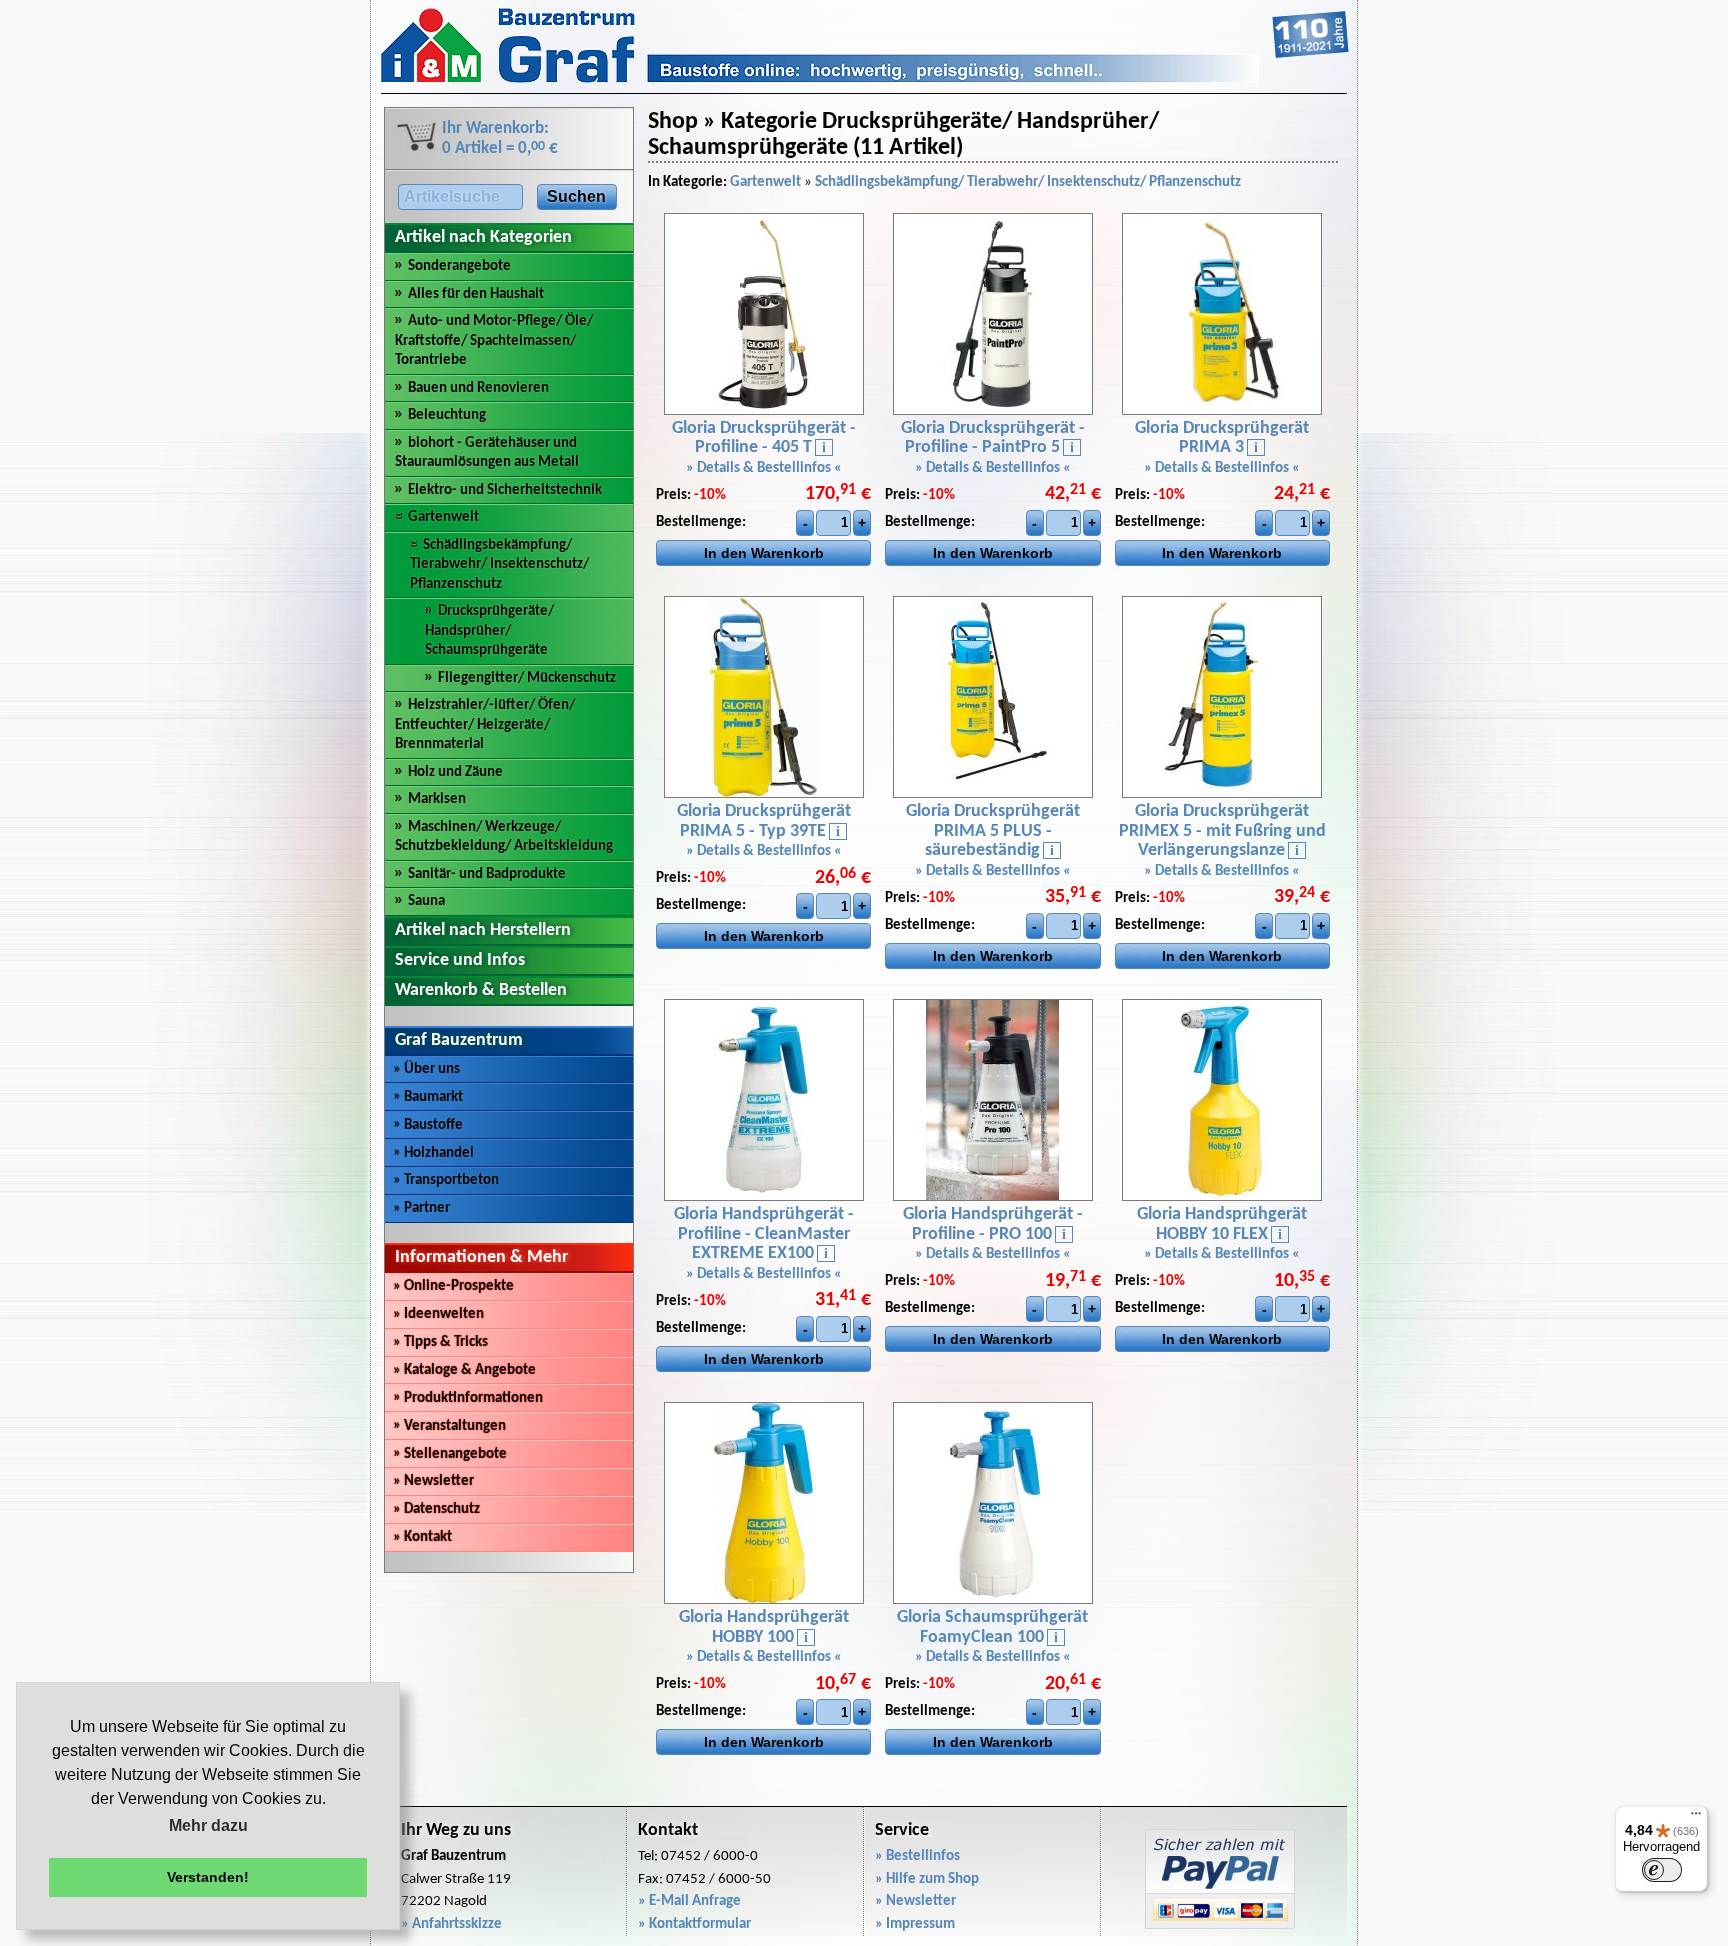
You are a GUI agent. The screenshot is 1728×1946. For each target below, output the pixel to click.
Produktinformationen (468, 1398)
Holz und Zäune (455, 772)
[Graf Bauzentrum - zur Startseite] (865, 79)
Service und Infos (460, 960)
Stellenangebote (450, 1454)
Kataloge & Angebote (464, 1370)
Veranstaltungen (449, 1426)
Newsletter (433, 1481)
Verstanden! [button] (208, 1877)
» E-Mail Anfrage (689, 1901)
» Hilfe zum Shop (927, 1879)
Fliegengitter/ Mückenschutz (527, 678)
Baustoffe (428, 1125)
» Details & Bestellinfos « (764, 468)
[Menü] (1696, 1818)
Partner (421, 1208)
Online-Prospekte (453, 1286)
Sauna (426, 901)
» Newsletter (915, 1901)
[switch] (1662, 1870)
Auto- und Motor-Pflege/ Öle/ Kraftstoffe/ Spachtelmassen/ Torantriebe (494, 341)
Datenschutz (436, 1509)
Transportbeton (446, 1180)
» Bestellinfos (917, 1856)
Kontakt (422, 1537)
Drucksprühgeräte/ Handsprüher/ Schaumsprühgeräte (489, 631)
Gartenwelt (443, 517)
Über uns (426, 1069)
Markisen (437, 799)
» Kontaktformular (694, 1924)
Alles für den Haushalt (476, 294)
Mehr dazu (208, 1825)
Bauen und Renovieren (478, 388)
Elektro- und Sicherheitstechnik (505, 490)
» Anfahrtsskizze (451, 1924)
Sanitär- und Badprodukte (487, 874)
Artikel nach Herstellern (483, 930)
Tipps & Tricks (440, 1342)
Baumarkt (428, 1097)
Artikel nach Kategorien (483, 237)
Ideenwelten (438, 1314)
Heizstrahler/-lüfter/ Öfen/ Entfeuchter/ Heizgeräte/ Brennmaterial (485, 725)
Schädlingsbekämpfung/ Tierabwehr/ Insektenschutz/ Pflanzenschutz (499, 565)
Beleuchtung (447, 415)
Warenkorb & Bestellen (481, 990)
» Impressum (915, 1924)
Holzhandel (433, 1153)
